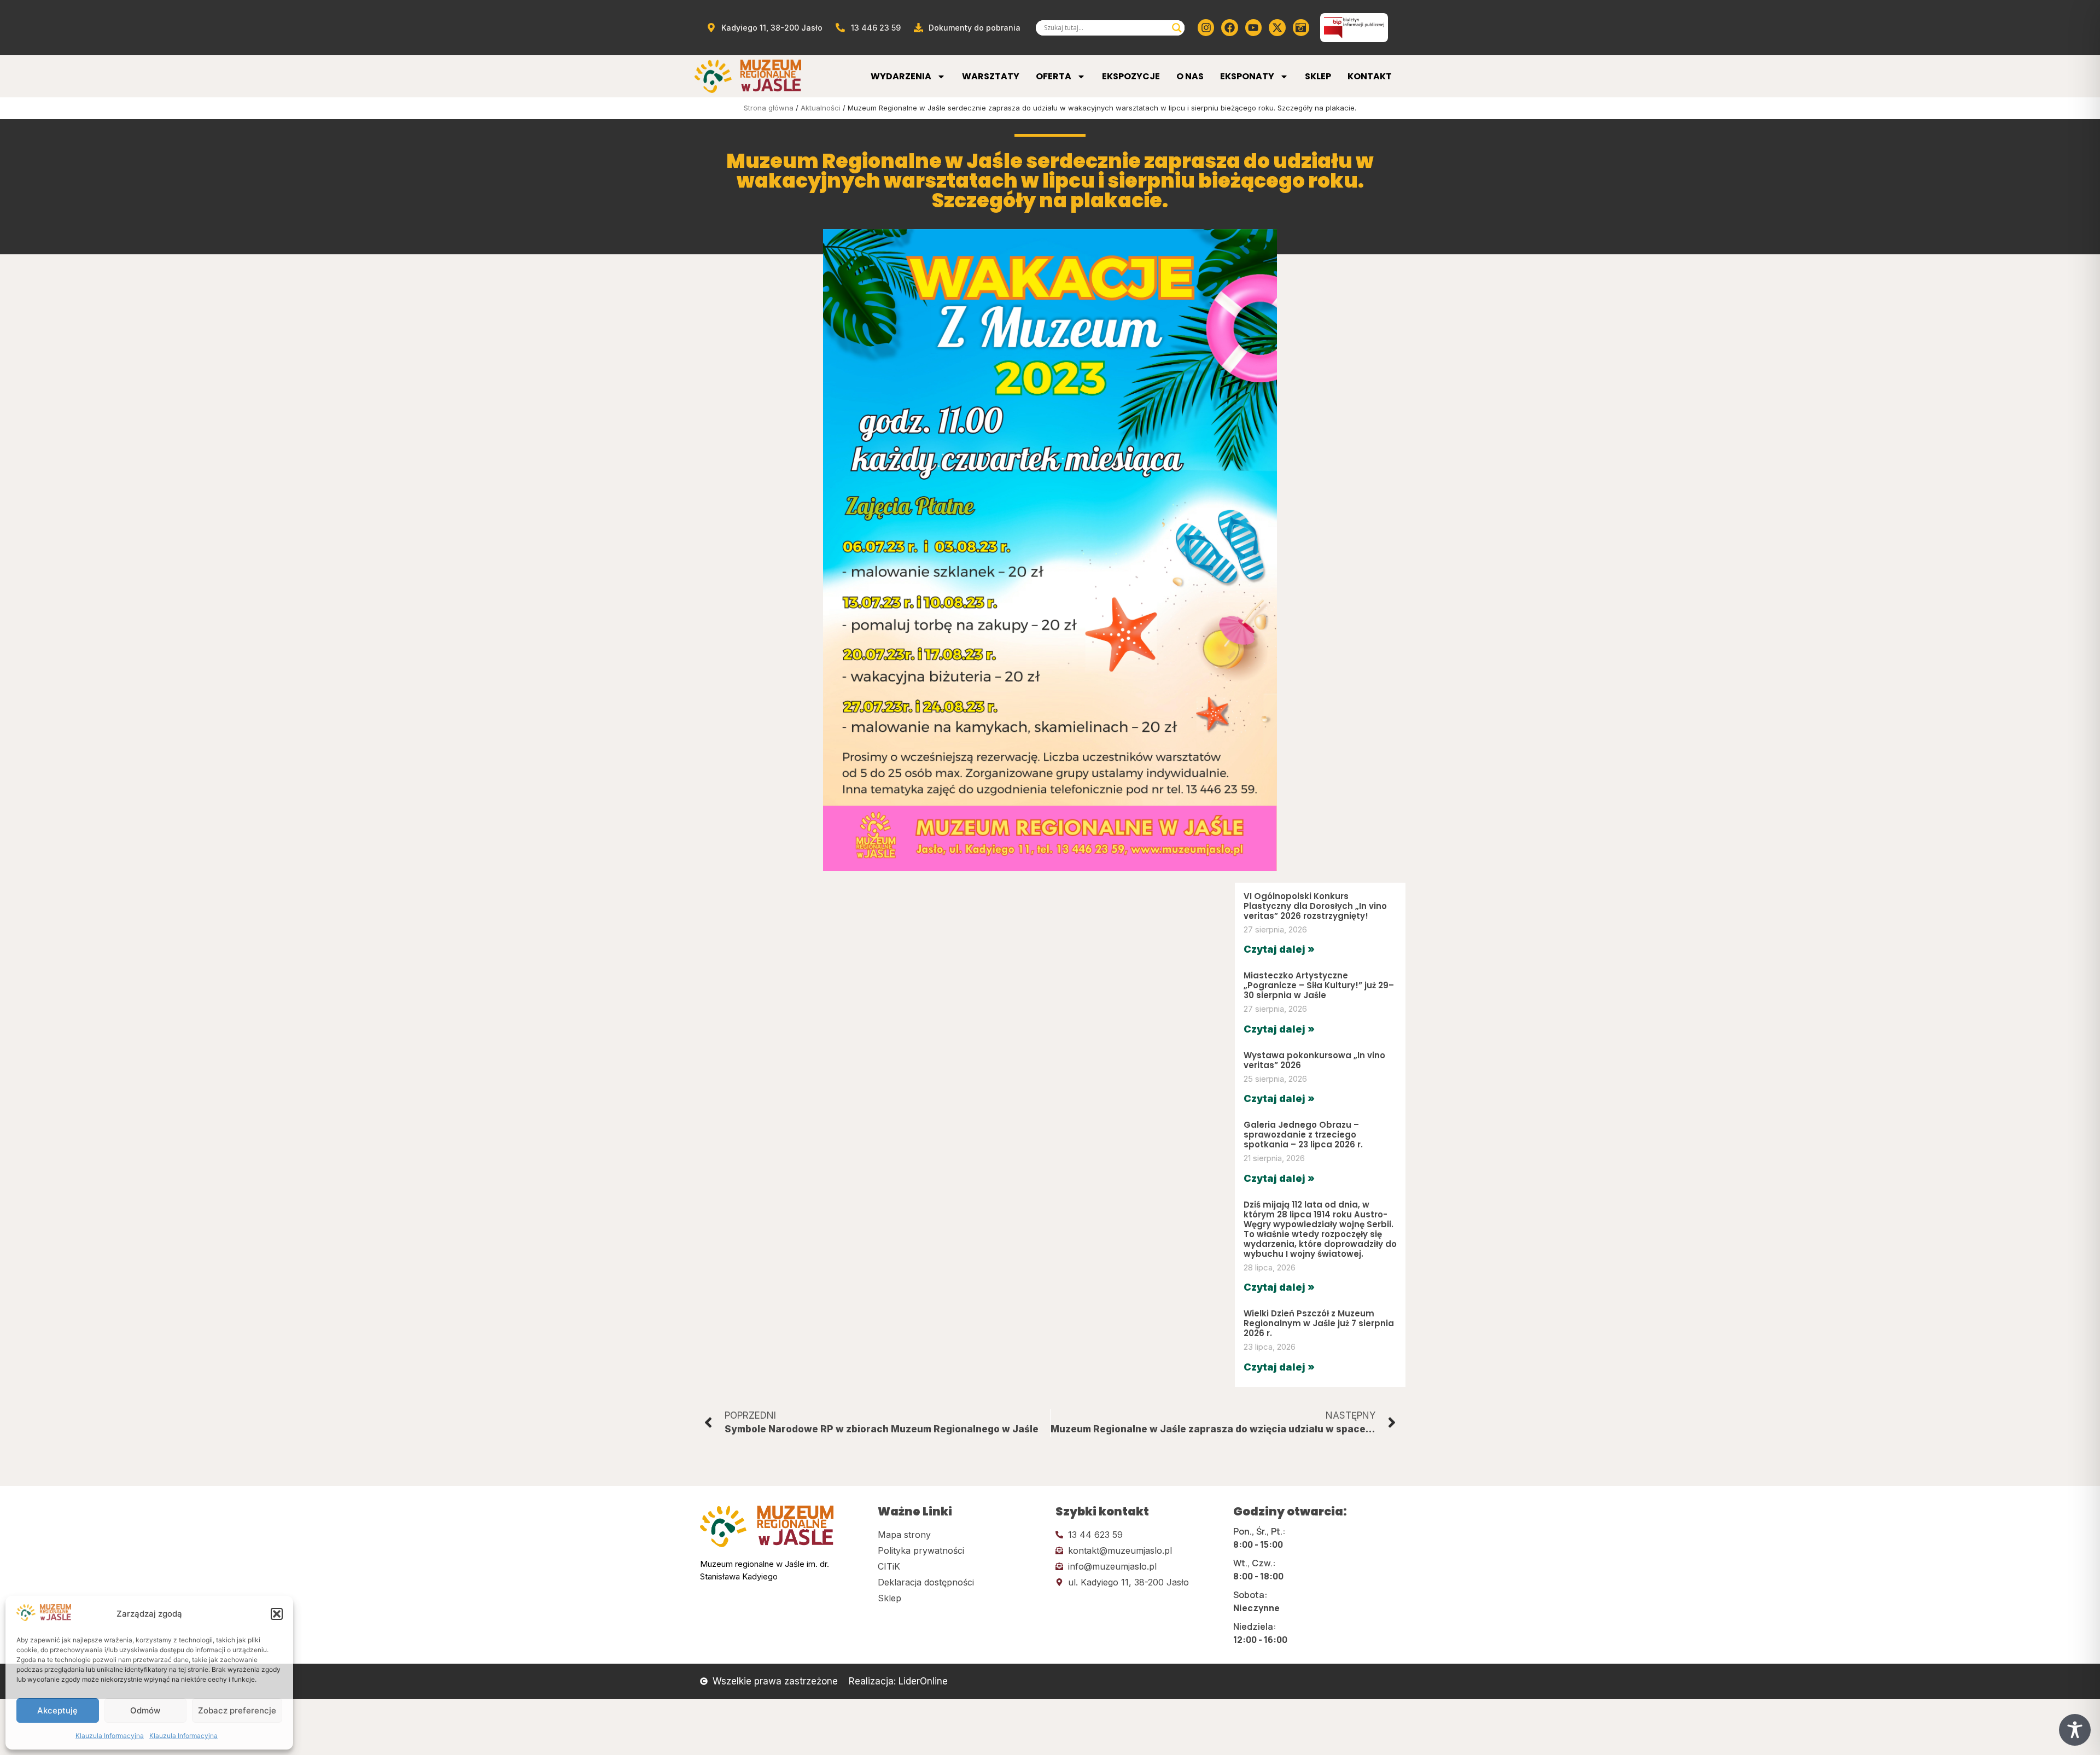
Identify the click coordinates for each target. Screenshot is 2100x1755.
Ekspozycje (1131, 76)
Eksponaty (1247, 76)
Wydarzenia (901, 76)
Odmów (145, 1710)
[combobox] (1105, 28)
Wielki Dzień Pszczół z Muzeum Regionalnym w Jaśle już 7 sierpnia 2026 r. (1319, 1323)
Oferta (1054, 76)
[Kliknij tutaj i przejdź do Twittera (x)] (1277, 27)
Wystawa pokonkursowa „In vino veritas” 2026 (1314, 1060)
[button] (277, 1614)
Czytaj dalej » (1279, 949)
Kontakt (1370, 76)
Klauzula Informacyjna (110, 1736)
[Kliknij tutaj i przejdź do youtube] (1253, 27)
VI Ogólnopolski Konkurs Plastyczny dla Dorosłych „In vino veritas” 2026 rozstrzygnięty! (1315, 906)
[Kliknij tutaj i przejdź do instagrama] (1206, 27)
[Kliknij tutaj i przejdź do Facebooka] (1229, 27)
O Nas (1190, 76)
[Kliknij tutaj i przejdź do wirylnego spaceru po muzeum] (1301, 27)
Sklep (1318, 76)
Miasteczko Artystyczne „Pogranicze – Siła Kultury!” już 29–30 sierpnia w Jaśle (1319, 985)
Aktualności (821, 108)
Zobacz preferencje (237, 1710)
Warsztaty (991, 76)
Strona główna (769, 108)
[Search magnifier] (1177, 28)
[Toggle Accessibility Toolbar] (2075, 1730)
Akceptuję (57, 1710)
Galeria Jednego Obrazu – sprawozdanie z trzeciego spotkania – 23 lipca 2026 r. (1303, 1135)
